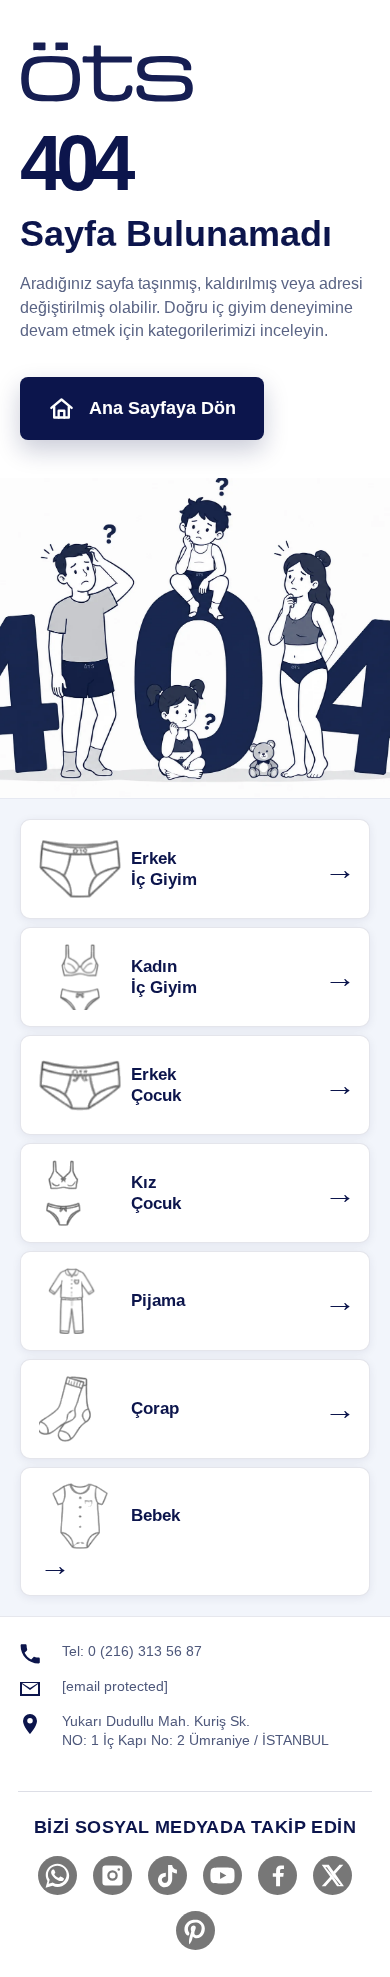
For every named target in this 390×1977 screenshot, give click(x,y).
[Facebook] (277, 1875)
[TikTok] (167, 1875)
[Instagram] (112, 1875)
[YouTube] (222, 1875)
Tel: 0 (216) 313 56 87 (132, 1651)
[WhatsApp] (57, 1875)
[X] (332, 1875)
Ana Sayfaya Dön (162, 408)
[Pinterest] (195, 1930)
